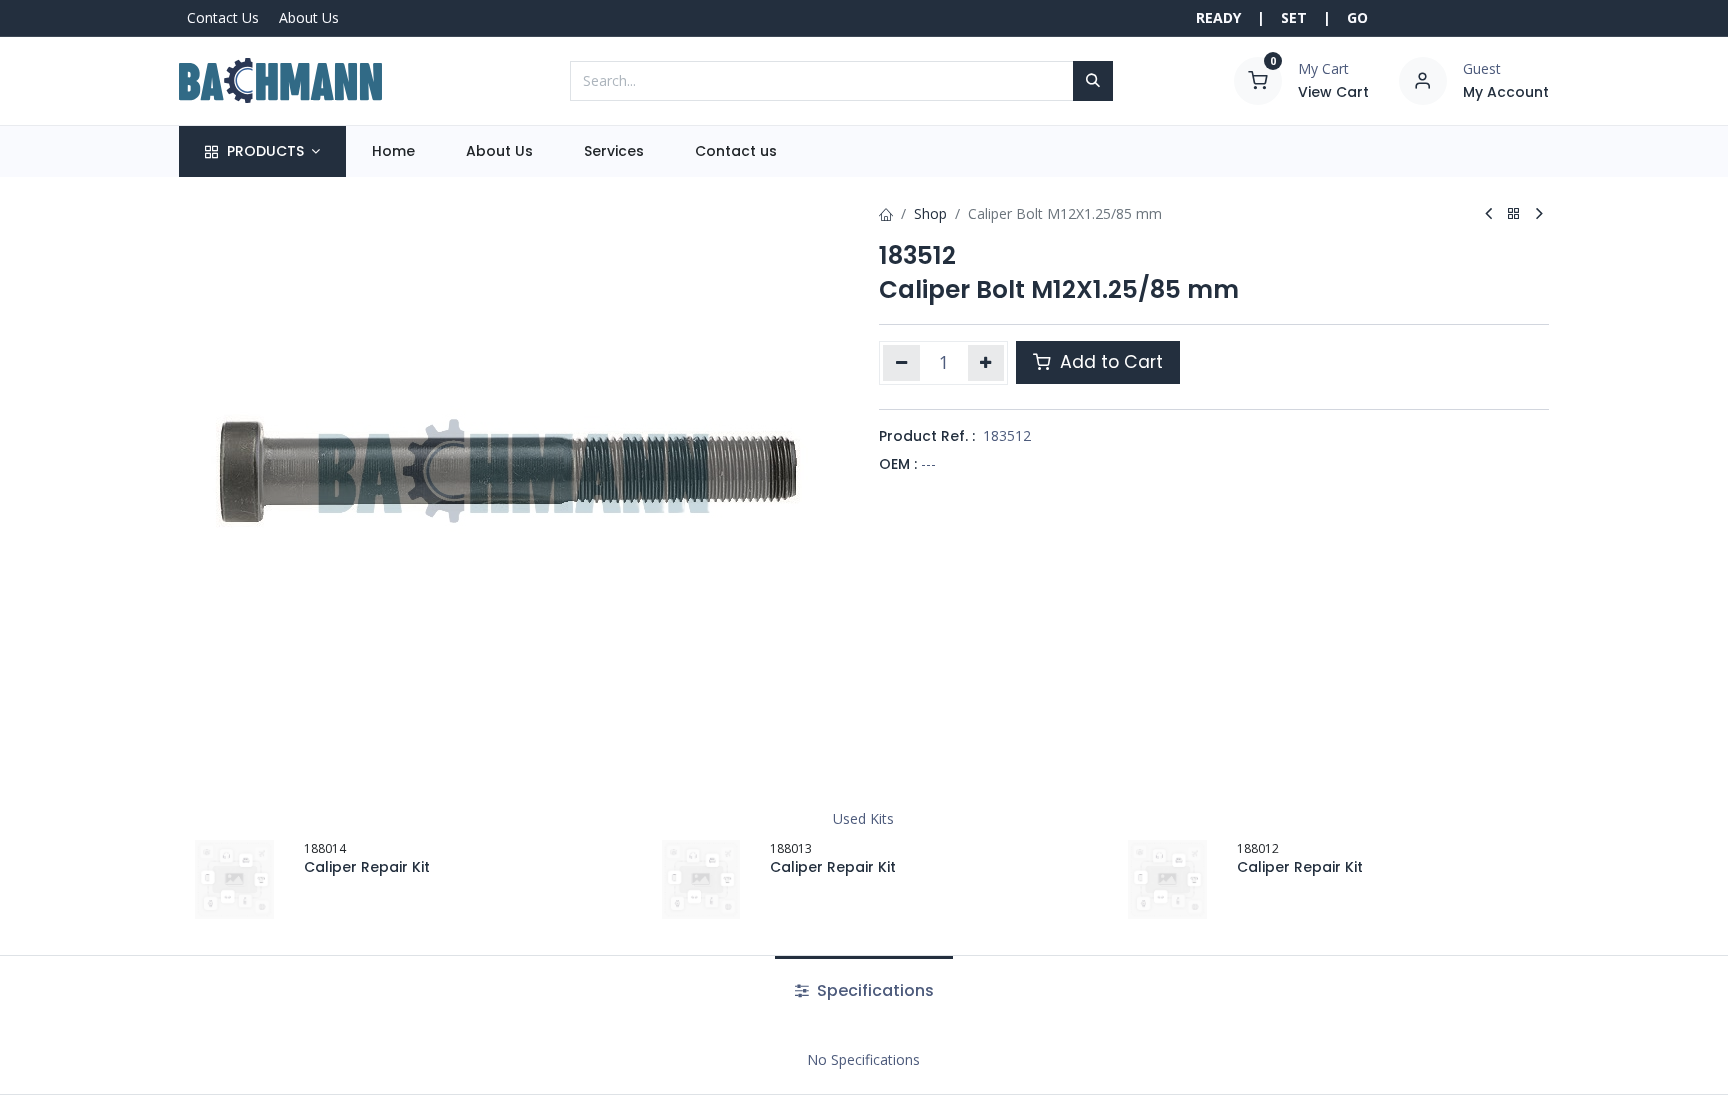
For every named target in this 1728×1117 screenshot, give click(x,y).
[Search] (1093, 81)
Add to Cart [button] (1109, 362)
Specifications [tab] (873, 990)
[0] (1258, 78)
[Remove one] (901, 363)
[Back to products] (1514, 214)
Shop (930, 213)
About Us (309, 17)
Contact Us (223, 17)
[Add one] (986, 363)
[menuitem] (393, 152)
